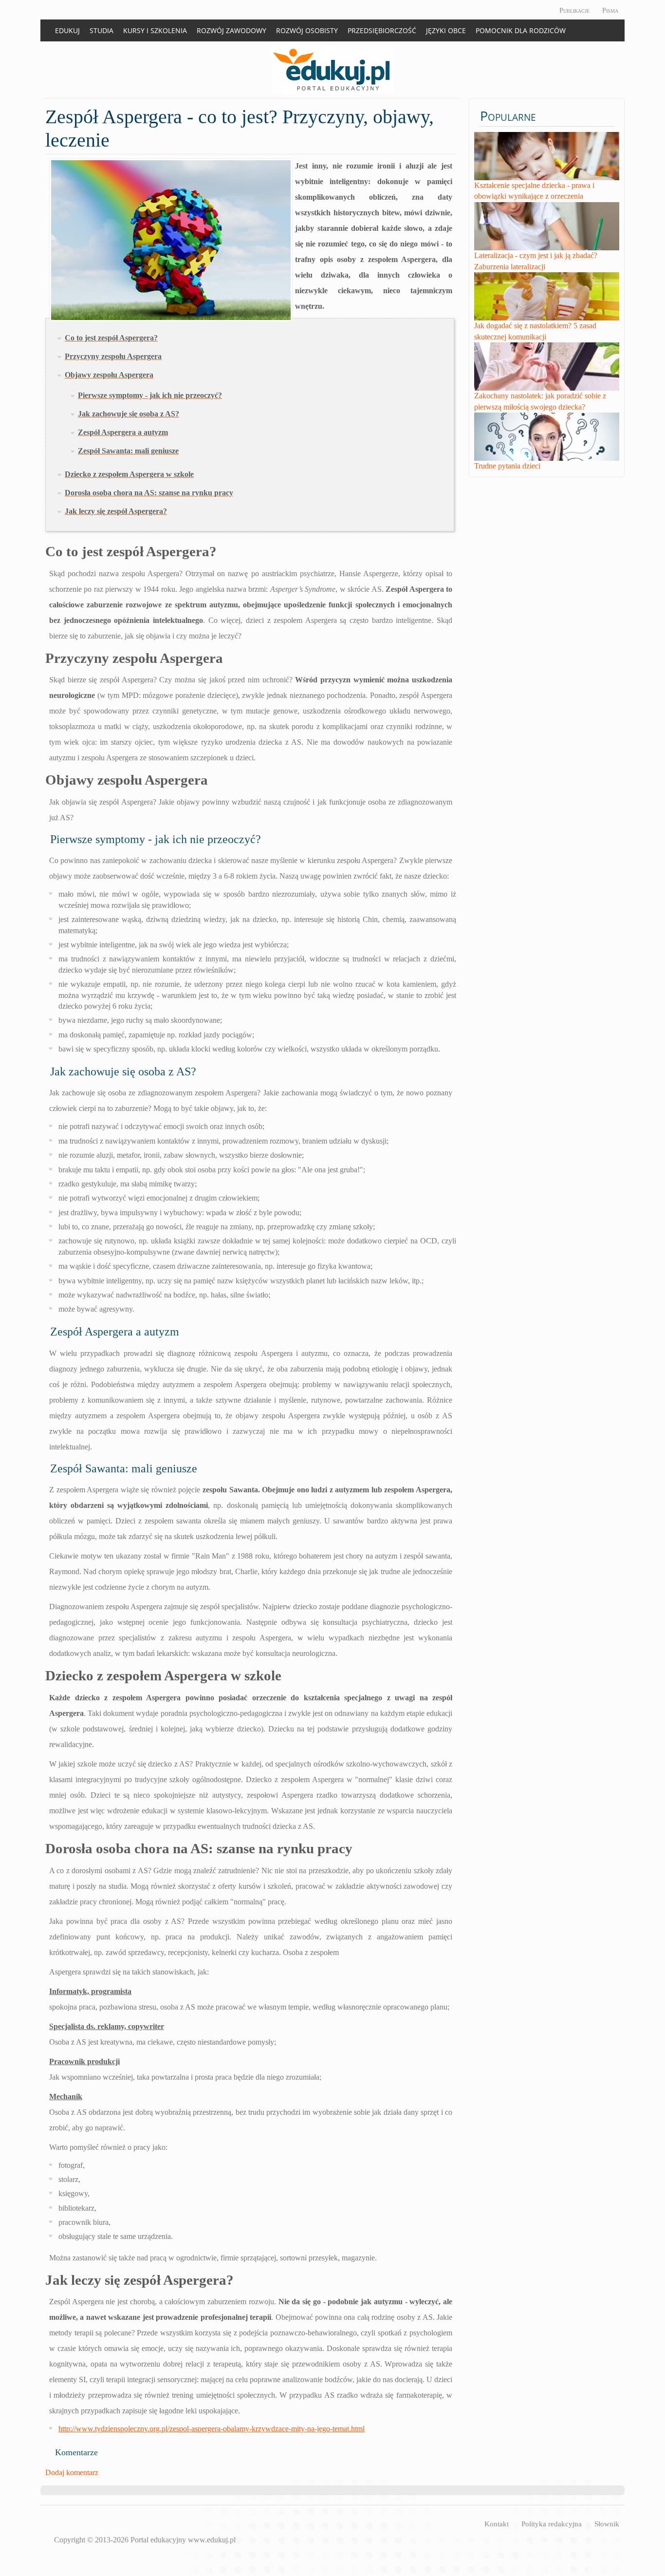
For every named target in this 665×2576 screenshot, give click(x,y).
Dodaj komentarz (72, 2473)
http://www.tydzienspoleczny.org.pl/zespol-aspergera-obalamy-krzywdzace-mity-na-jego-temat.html (212, 2429)
